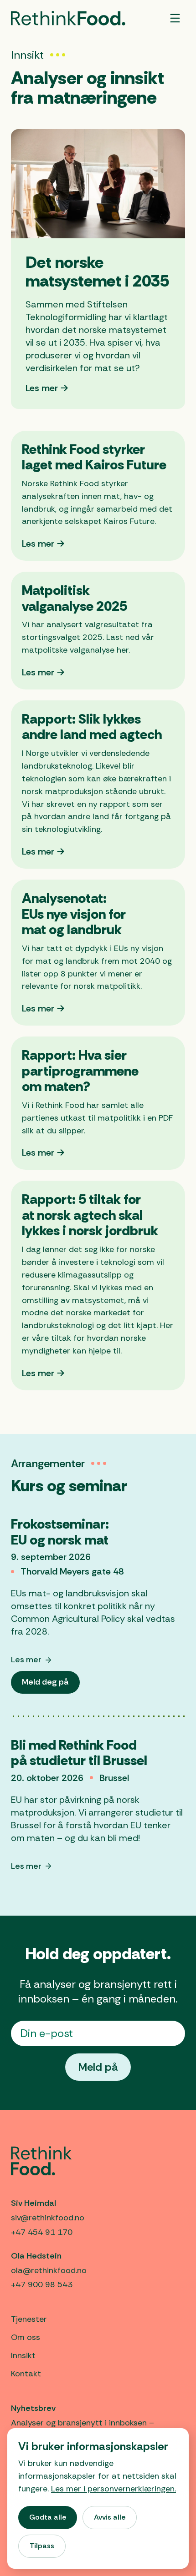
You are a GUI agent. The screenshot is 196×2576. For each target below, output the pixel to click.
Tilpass (42, 2546)
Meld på (98, 2067)
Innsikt (23, 2355)
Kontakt (26, 2374)
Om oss (26, 2337)
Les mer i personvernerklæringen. (113, 2489)
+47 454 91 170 (42, 2232)
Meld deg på (51, 1685)
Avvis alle (110, 2517)
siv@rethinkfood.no (48, 2218)
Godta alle (48, 2517)
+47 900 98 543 (42, 2284)
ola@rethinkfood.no (49, 2270)
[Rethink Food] (68, 18)
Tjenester (29, 2319)
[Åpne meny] (175, 18)
